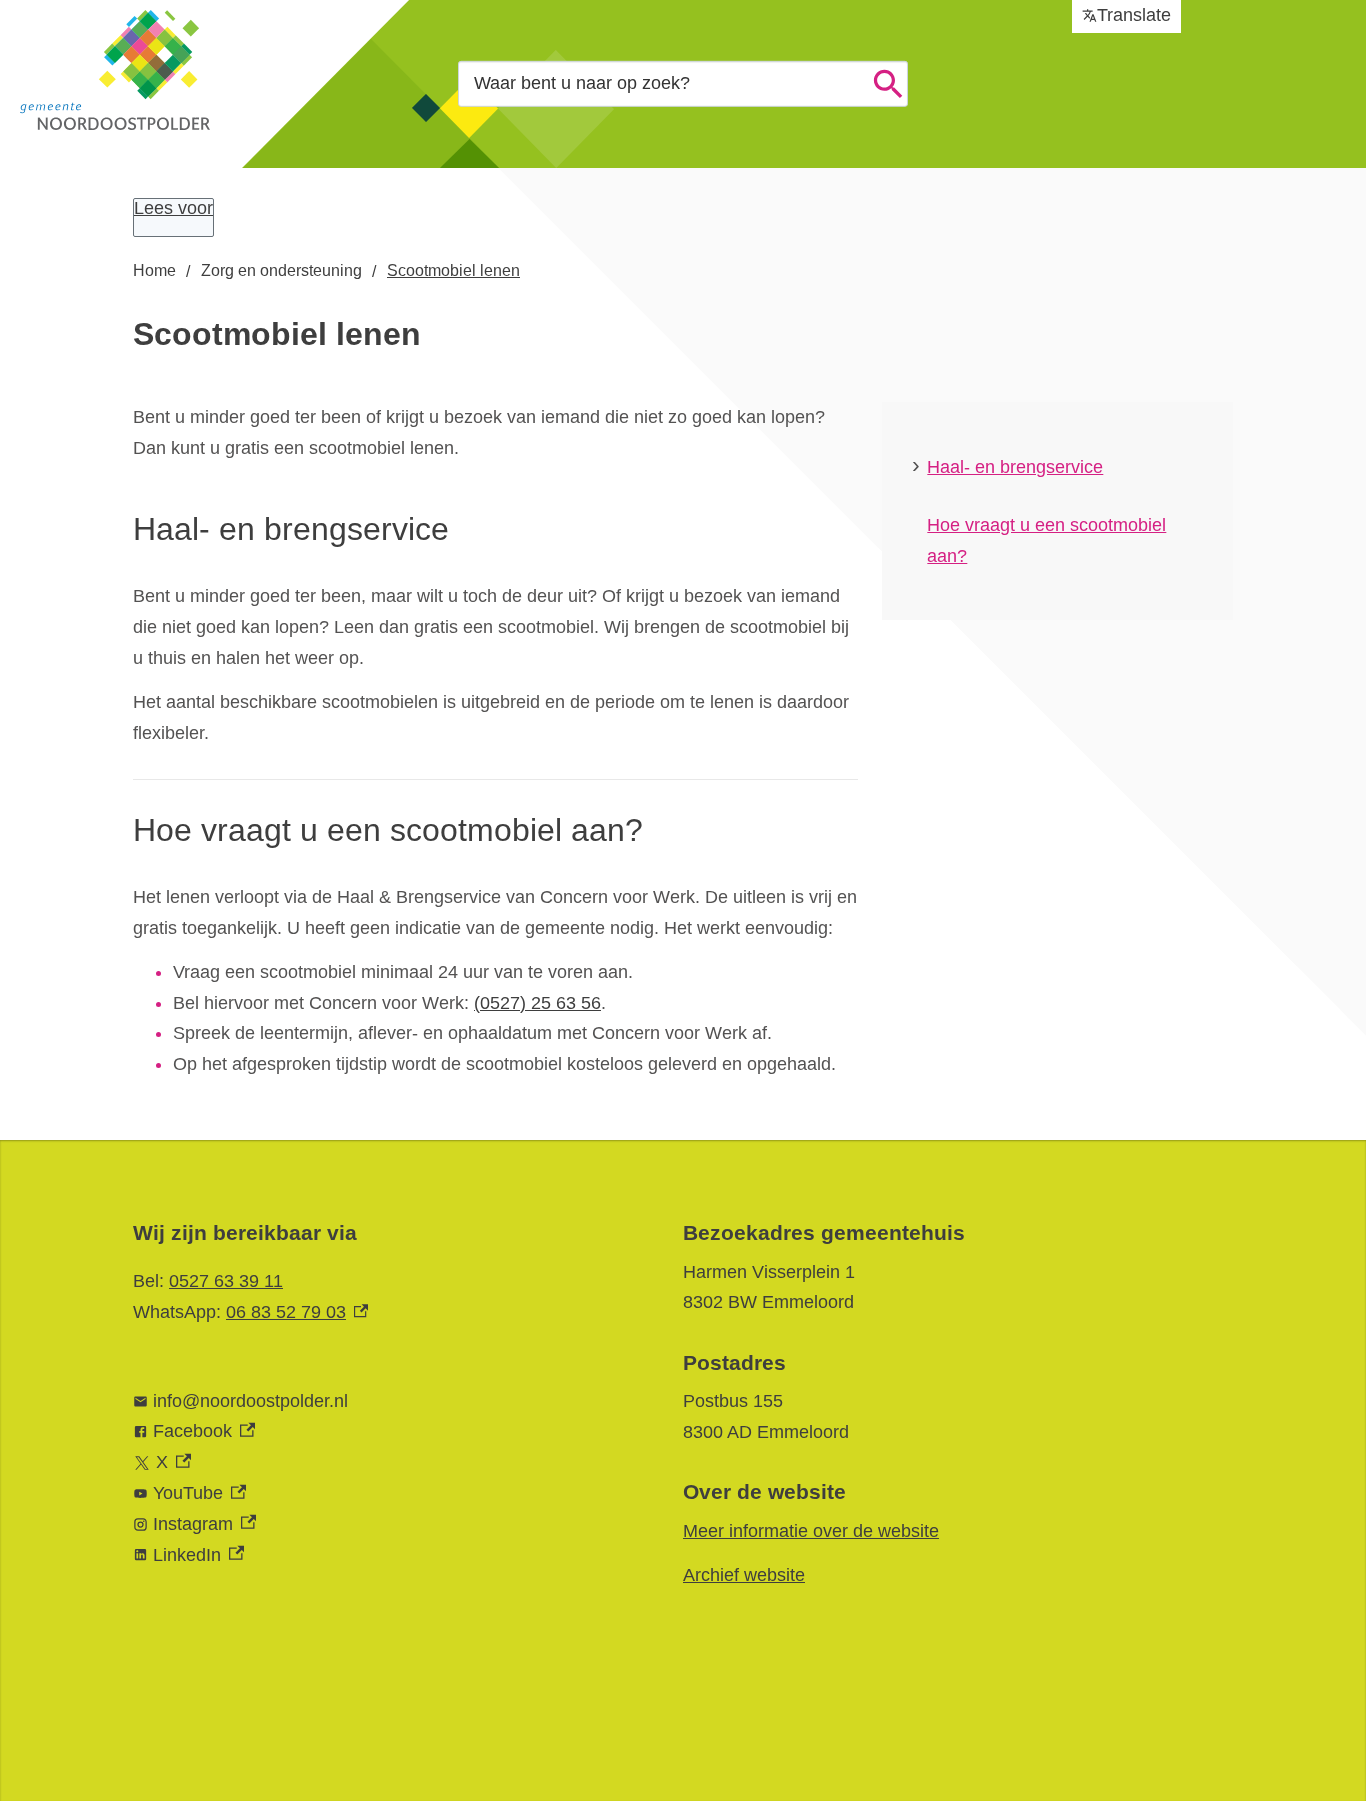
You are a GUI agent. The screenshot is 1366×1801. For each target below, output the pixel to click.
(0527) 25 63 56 (537, 1003)
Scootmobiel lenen (453, 270)
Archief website (744, 1575)
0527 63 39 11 (226, 1281)
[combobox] (683, 83)
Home (154, 270)
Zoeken (888, 84)
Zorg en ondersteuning (281, 270)
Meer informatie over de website (811, 1531)
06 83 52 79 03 (297, 1312)
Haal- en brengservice (1015, 467)
